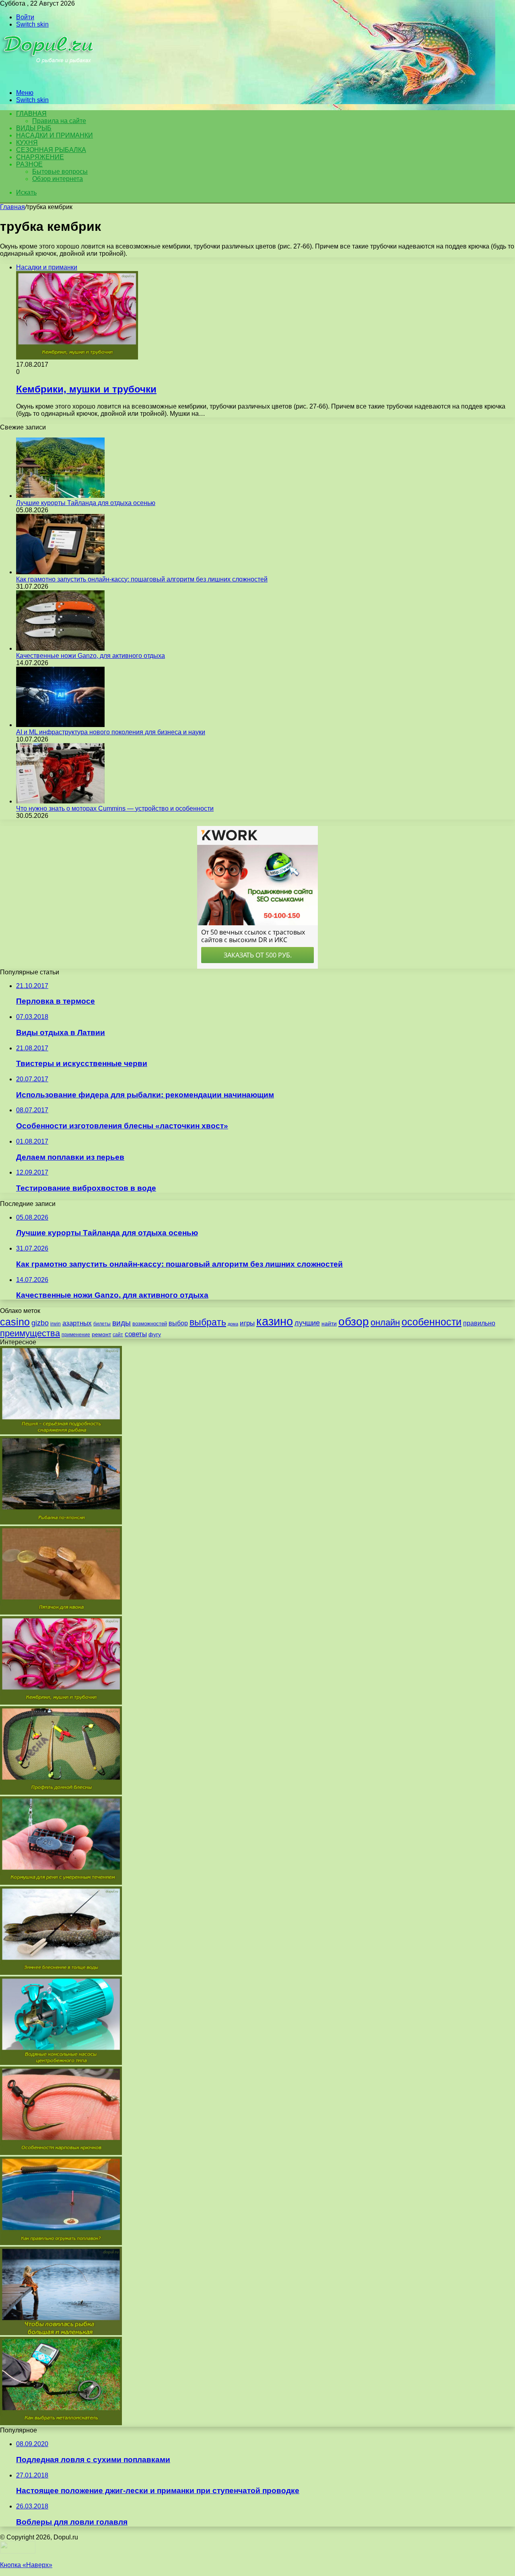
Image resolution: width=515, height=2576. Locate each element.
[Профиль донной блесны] (61, 1792)
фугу (155, 1334)
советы (136, 1334)
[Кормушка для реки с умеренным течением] (61, 1883)
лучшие (307, 1323)
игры (247, 1323)
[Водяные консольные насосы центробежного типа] (61, 2063)
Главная (12, 207)
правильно (479, 1323)
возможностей (150, 1324)
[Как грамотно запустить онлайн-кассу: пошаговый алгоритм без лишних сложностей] (60, 572)
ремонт (101, 1334)
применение (76, 1335)
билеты (102, 1324)
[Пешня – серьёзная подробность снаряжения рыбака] (61, 1432)
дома (233, 1324)
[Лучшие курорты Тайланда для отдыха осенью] (60, 496)
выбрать (208, 1322)
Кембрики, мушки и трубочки (86, 389)
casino (15, 1322)
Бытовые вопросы (60, 172)
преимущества (30, 1333)
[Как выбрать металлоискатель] (61, 2423)
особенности (432, 1322)
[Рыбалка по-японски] (61, 1522)
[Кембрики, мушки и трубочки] (61, 1702)
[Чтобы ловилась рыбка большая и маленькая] (61, 2333)
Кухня (27, 143)
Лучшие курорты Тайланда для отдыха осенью (86, 503)
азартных (77, 1323)
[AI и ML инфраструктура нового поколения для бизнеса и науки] (60, 725)
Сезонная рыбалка (51, 150)
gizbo (40, 1323)
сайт (118, 1335)
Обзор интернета (58, 179)
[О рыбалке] (49, 79)
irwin (56, 1324)
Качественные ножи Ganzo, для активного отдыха (91, 656)
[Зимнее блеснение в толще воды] (61, 1973)
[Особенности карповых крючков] (61, 2153)
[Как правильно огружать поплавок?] (61, 2243)
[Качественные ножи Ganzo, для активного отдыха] (60, 648)
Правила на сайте (59, 121)
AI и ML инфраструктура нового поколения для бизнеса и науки (111, 732)
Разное (29, 164)
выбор (178, 1323)
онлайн (385, 1322)
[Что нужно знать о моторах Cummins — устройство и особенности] (60, 801)
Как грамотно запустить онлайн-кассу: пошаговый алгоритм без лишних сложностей (142, 579)
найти (329, 1323)
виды (122, 1323)
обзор (354, 1322)
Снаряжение (40, 157)
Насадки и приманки (55, 135)
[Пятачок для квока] (61, 1612)
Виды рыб (34, 128)
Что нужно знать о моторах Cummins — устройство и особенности (115, 808)
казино (275, 1321)
